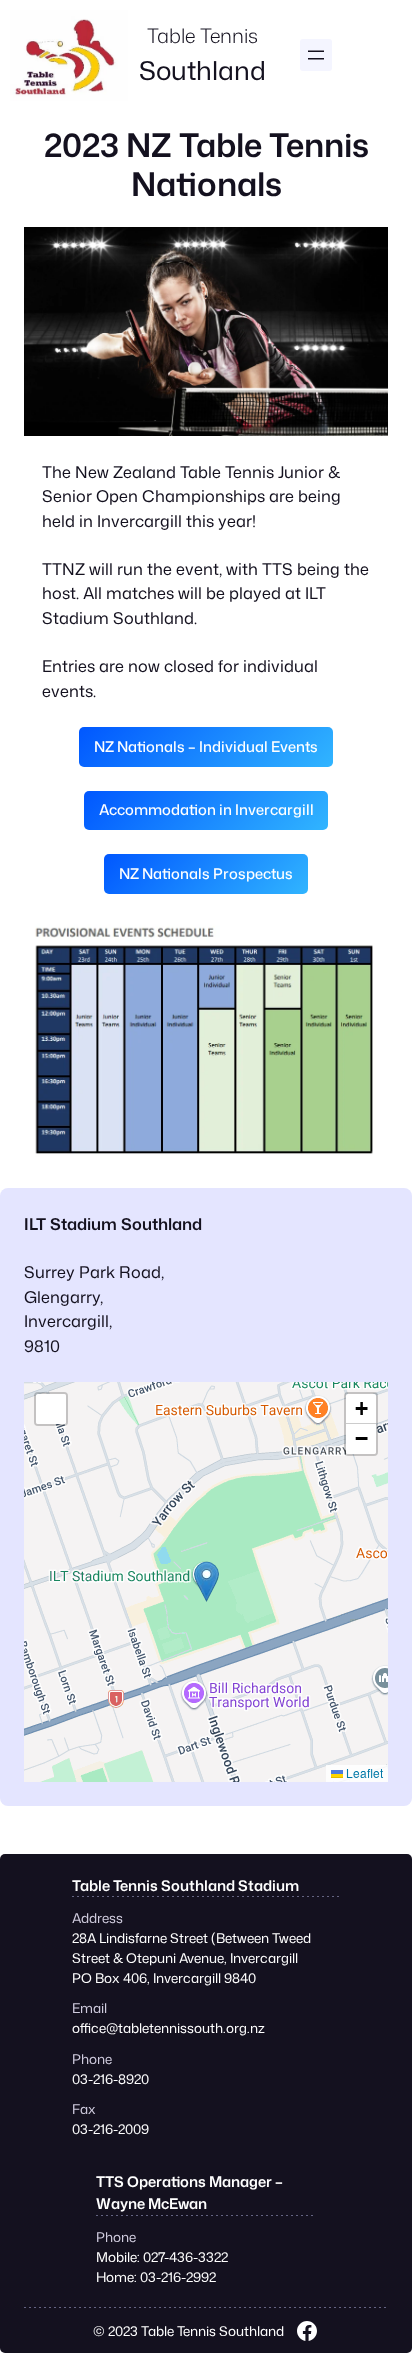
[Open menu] (316, 55)
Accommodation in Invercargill (206, 809)
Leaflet (363, 1772)
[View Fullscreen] (51, 1409)
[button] (206, 1581)
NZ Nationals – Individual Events (206, 746)
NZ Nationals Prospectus (206, 873)
